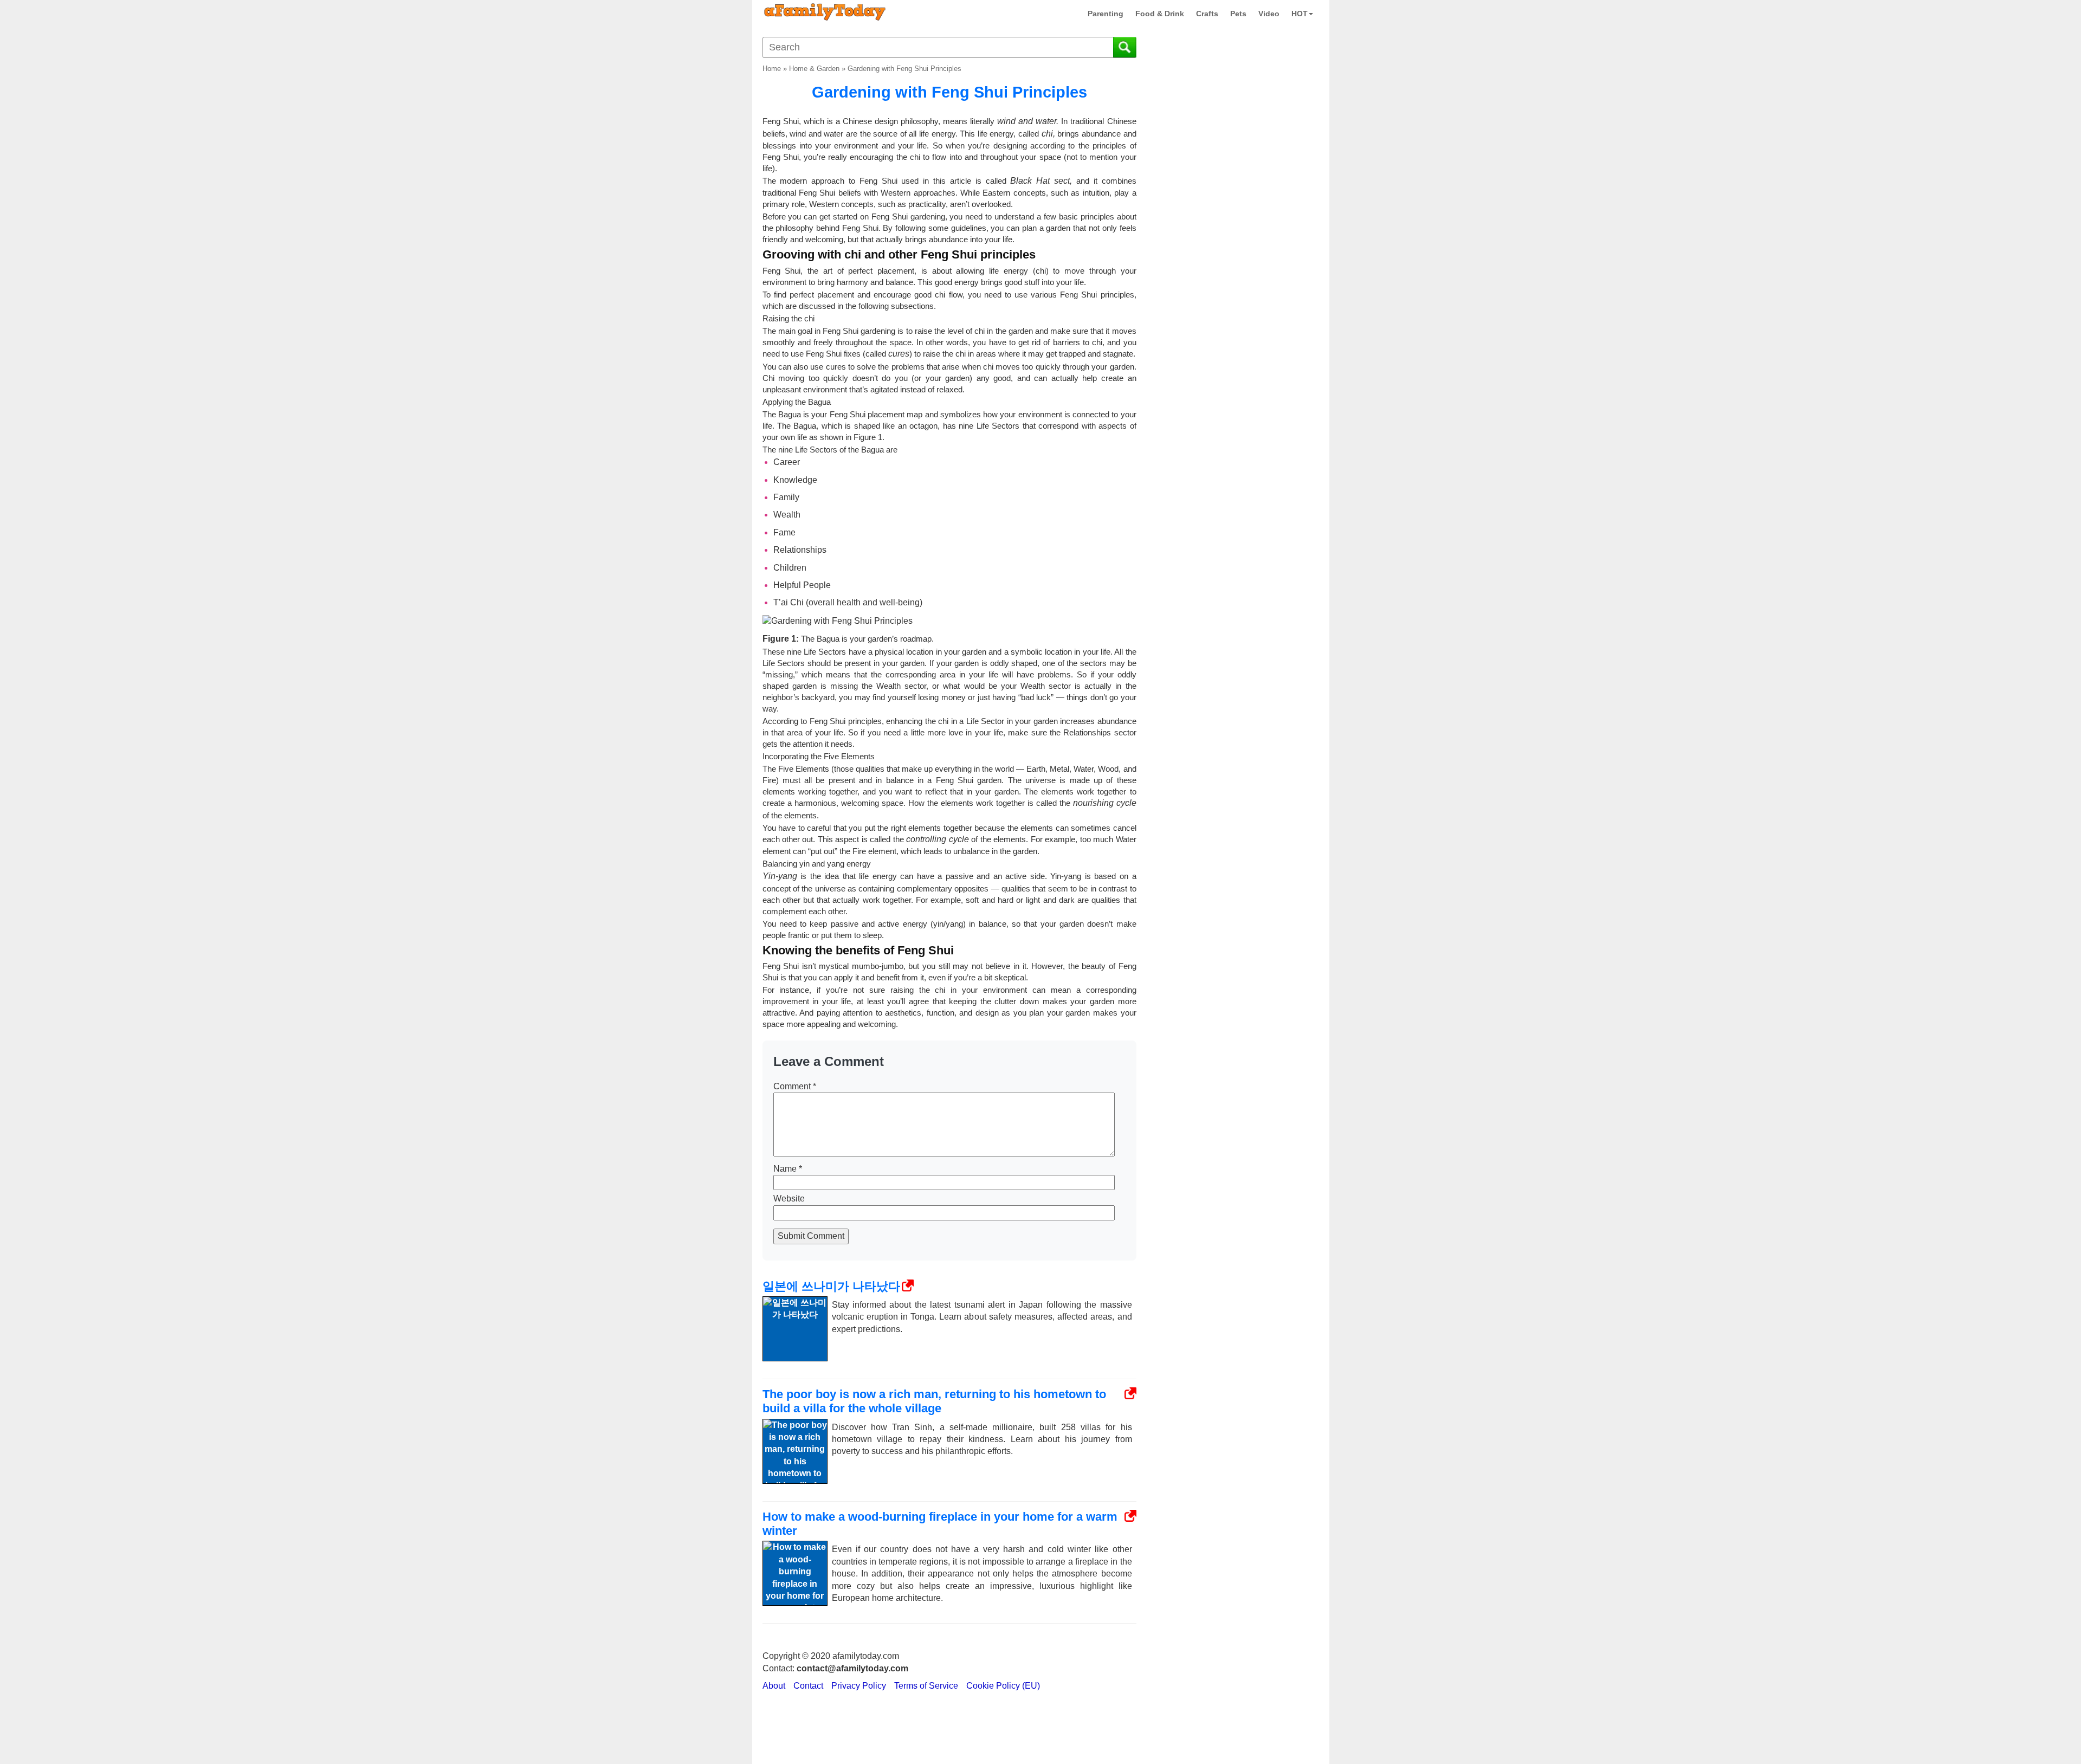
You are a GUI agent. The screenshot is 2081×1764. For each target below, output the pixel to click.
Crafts (1207, 14)
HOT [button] (1300, 14)
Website (789, 1198)
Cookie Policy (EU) (1003, 1686)
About (774, 1686)
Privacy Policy (859, 1686)
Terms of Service (926, 1686)
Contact (808, 1686)
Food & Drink (1160, 14)
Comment (795, 1086)
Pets (1238, 14)
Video (1269, 14)
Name (788, 1169)
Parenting (1106, 14)
